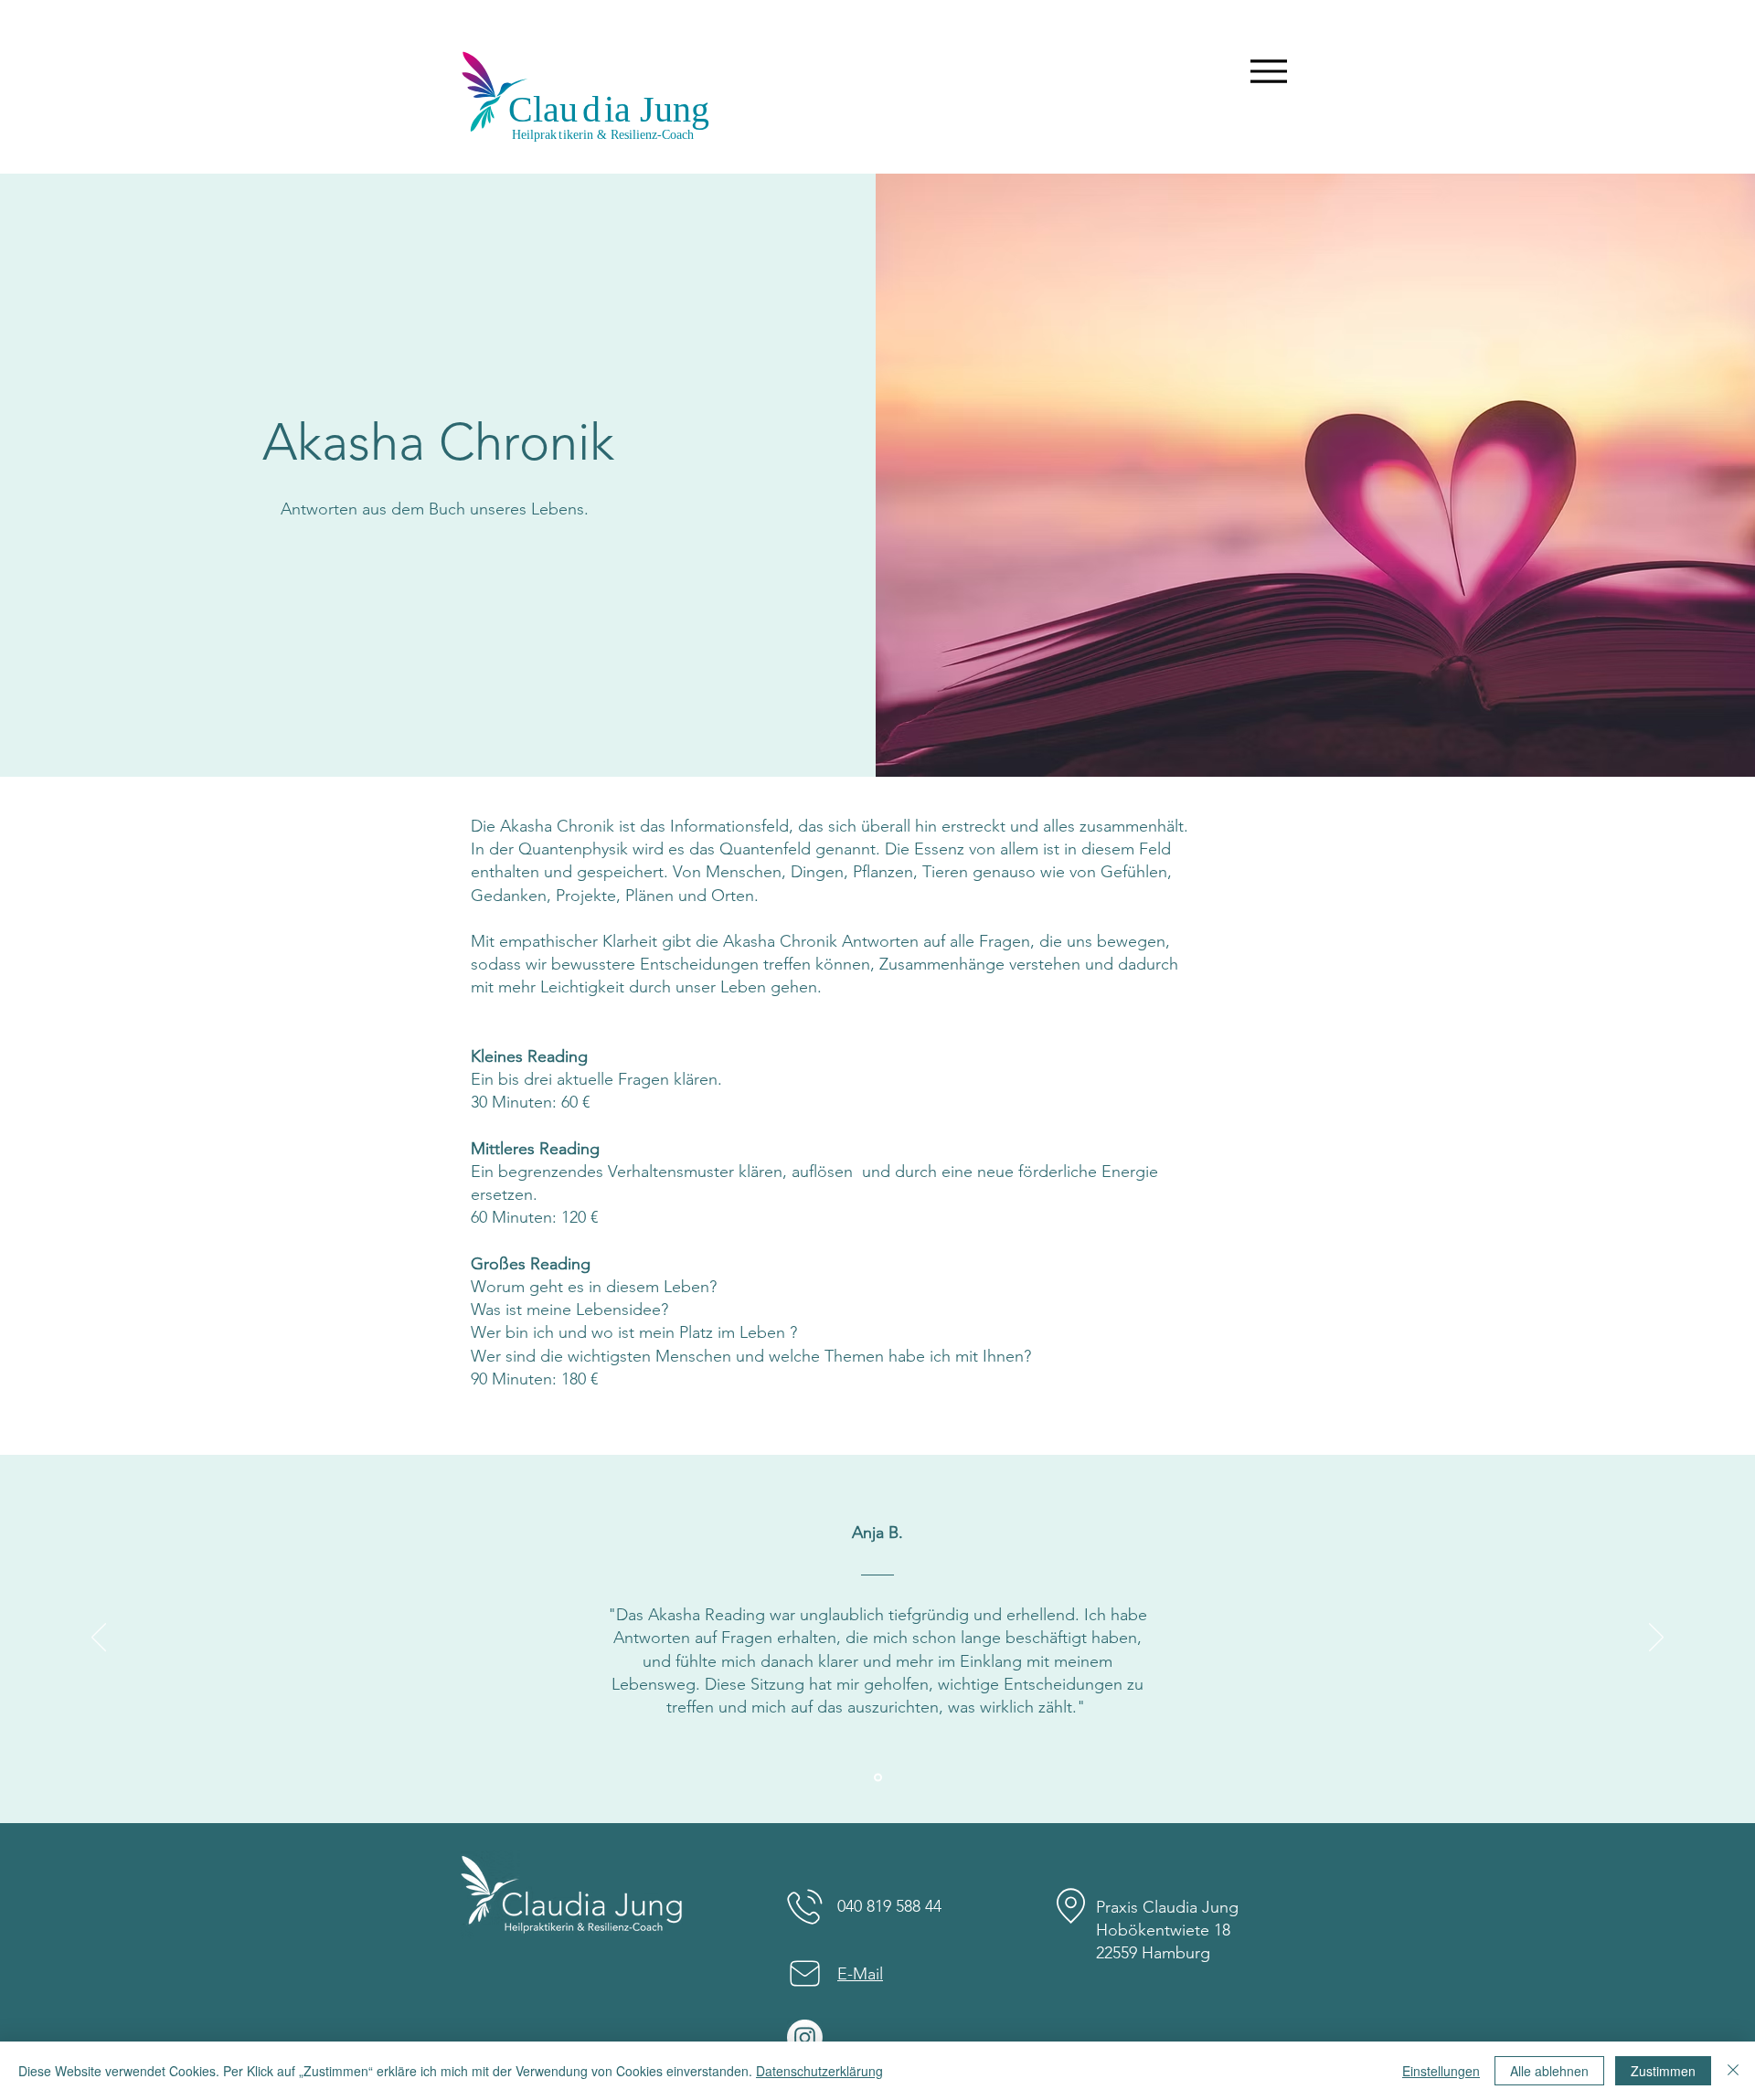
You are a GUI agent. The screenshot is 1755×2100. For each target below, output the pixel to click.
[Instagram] (805, 2037)
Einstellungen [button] (1441, 2071)
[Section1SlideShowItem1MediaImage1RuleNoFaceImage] (878, 1778)
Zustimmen (1663, 2071)
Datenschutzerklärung (819, 2071)
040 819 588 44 (889, 1906)
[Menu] (1268, 71)
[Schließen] (1733, 2071)
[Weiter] (1656, 1639)
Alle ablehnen (1549, 2071)
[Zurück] (99, 1639)
